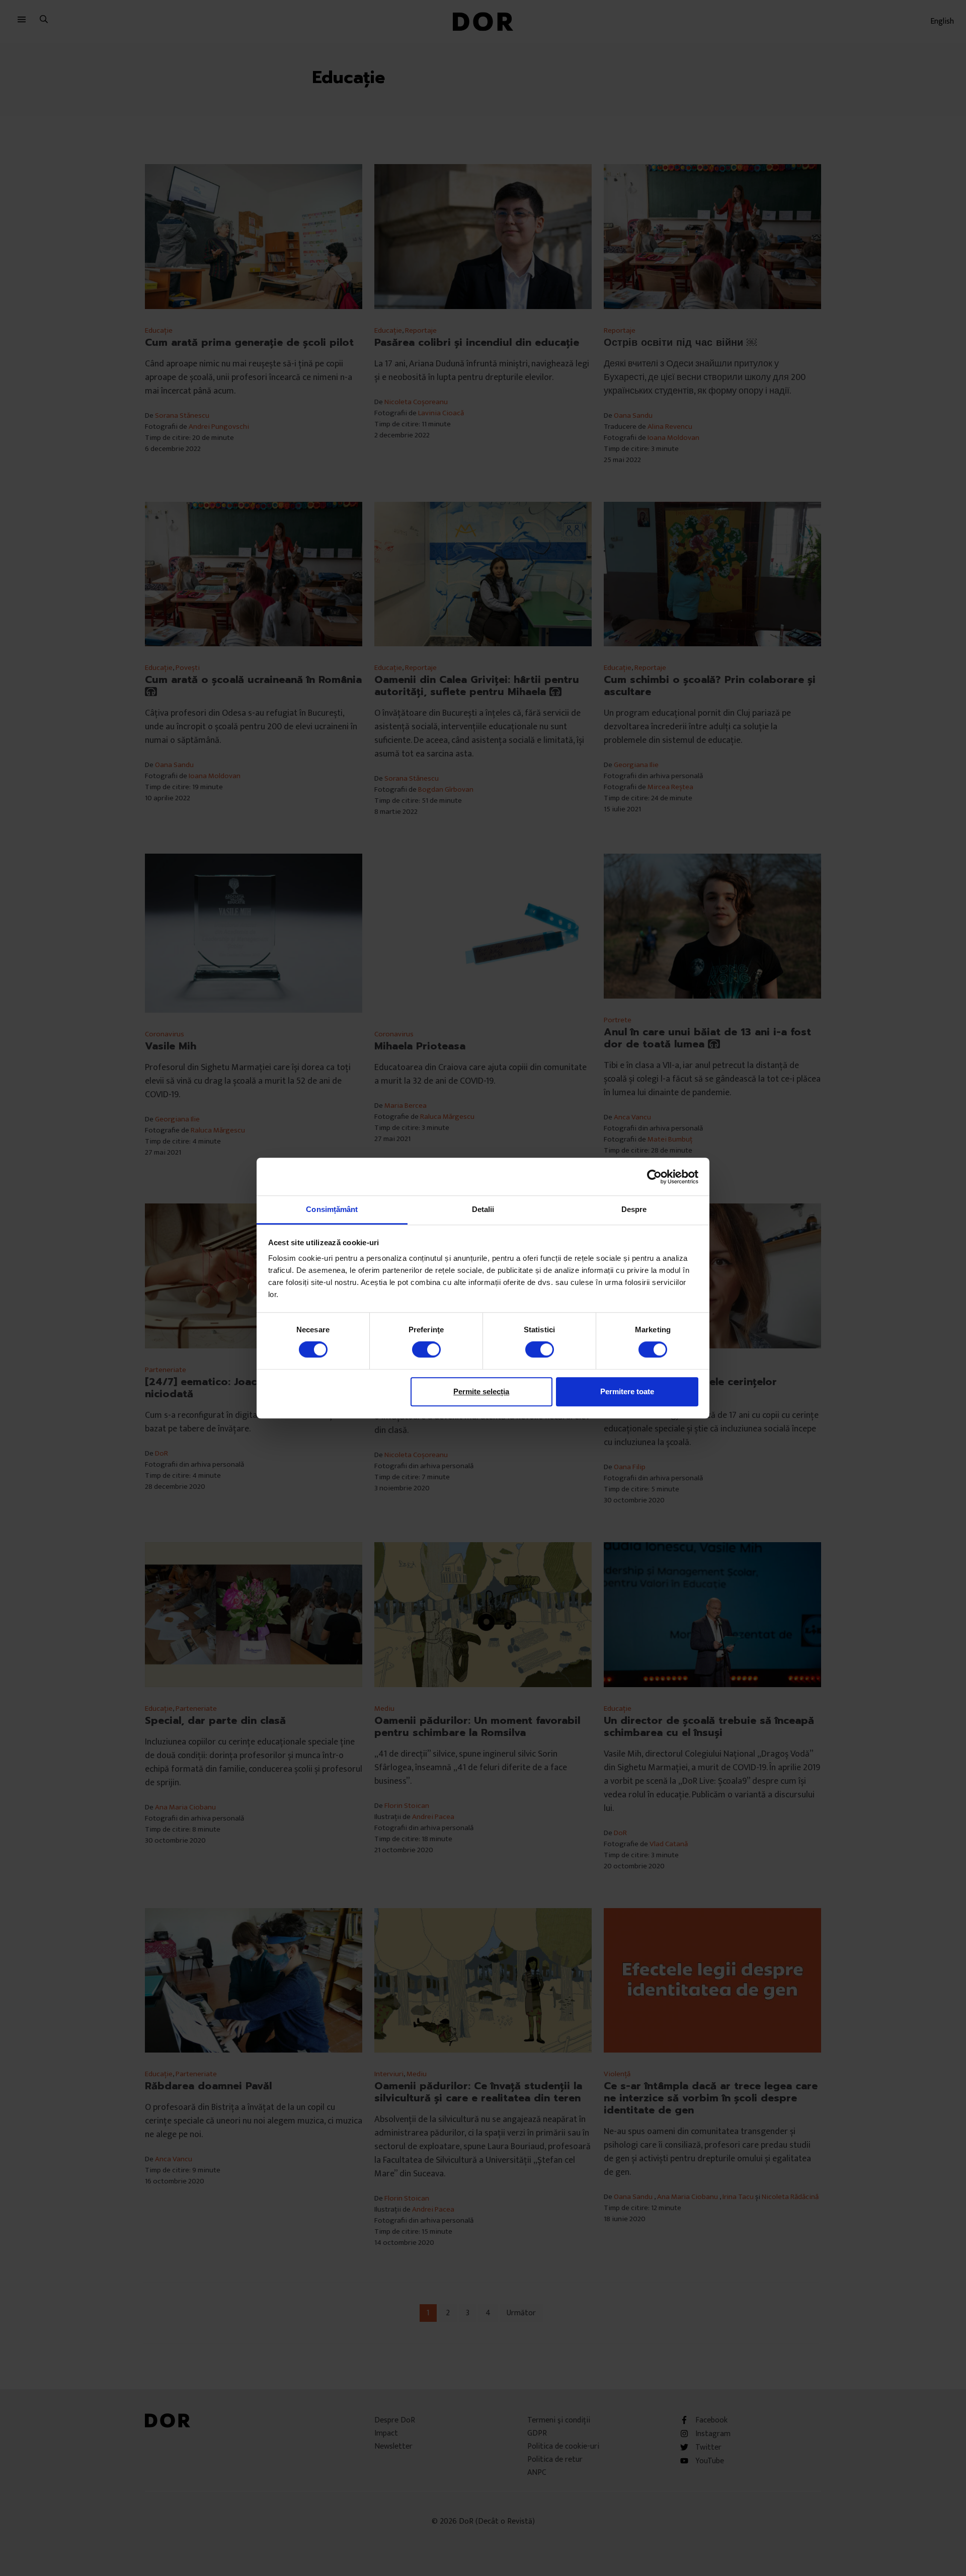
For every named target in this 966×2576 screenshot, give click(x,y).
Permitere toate (627, 1391)
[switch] (426, 1349)
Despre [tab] (634, 1209)
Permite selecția (481, 1391)
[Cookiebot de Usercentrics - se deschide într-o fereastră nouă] (654, 1177)
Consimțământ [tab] (332, 1209)
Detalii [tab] (483, 1209)
